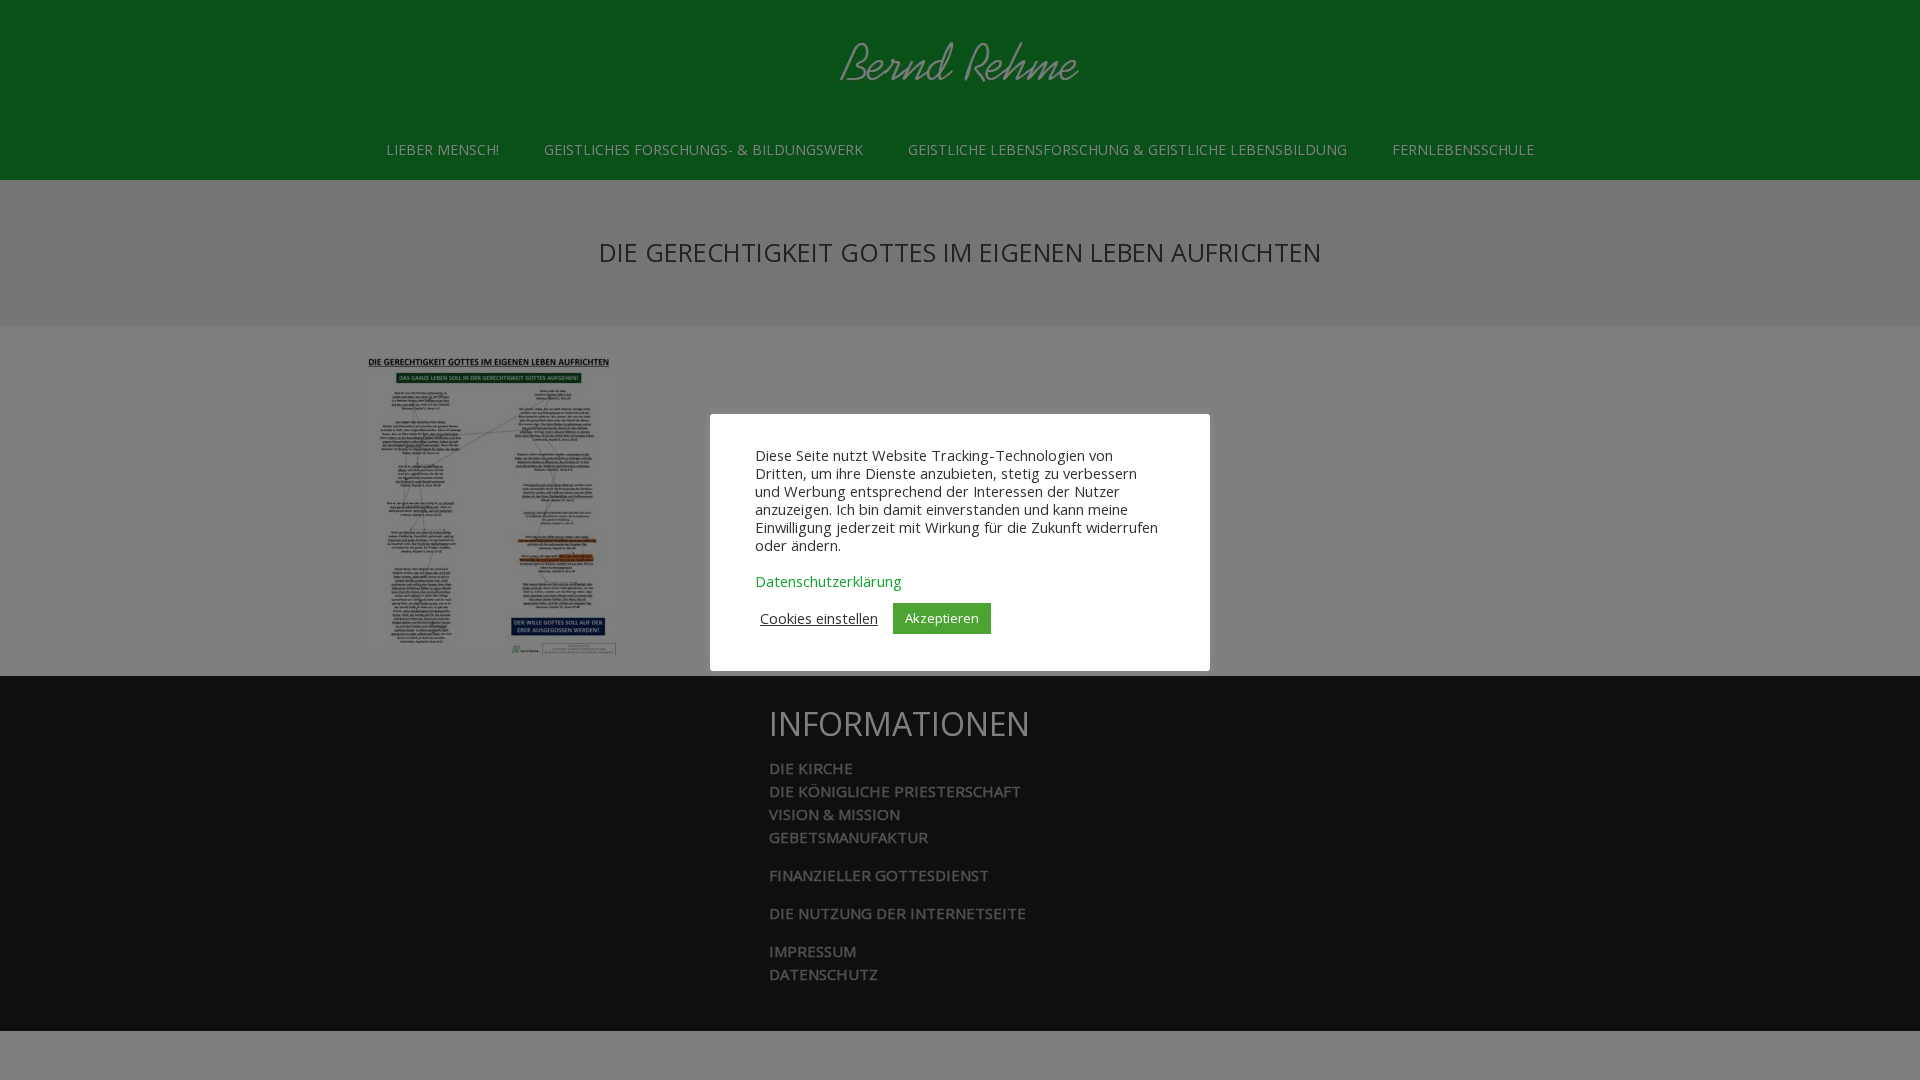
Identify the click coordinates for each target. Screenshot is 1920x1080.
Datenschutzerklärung (828, 581)
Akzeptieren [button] (942, 618)
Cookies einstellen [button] (819, 618)
